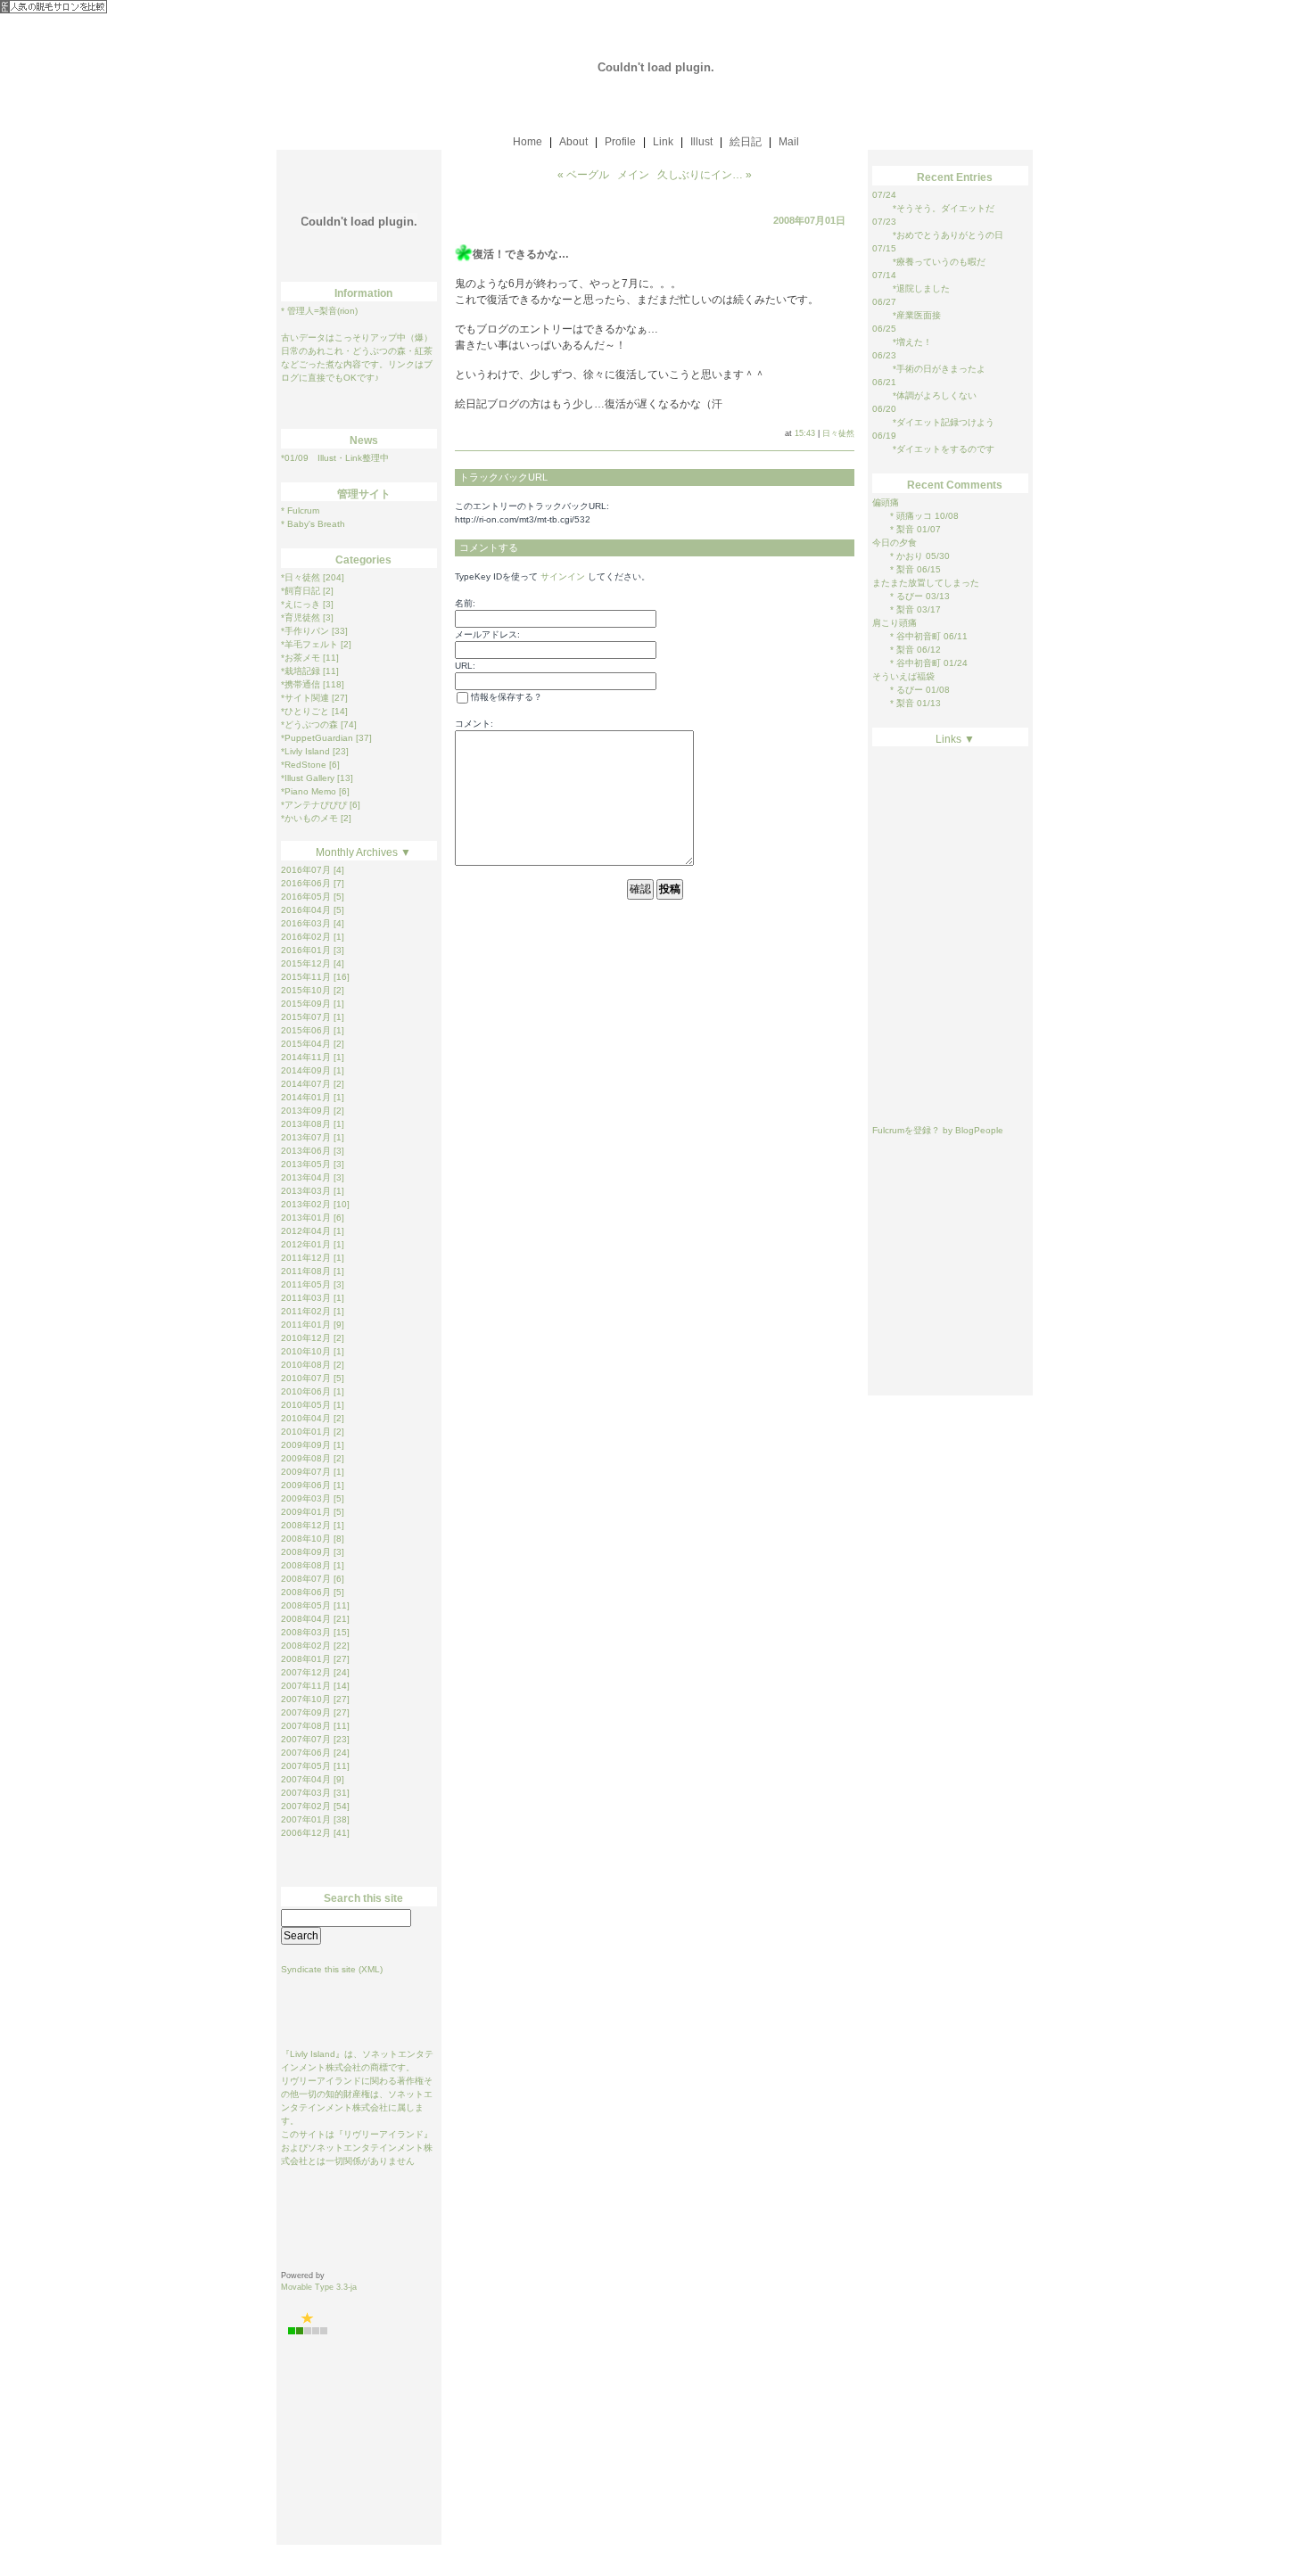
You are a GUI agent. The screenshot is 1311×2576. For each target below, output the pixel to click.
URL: (465, 666)
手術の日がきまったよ (941, 369)
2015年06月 (306, 1030)
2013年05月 (306, 1164)
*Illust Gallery (308, 778)
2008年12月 (306, 1525)
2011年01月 (306, 1325)
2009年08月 (306, 1458)
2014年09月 (306, 1070)
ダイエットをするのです (945, 449)
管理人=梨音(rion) (322, 311)
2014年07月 (306, 1084)
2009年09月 (306, 1445)
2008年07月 (306, 1579)
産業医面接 (919, 315)
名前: (465, 603)
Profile (620, 142)
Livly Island (313, 2054)
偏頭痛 (886, 502)
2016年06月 (306, 883)
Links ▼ (955, 739)
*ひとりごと (305, 711)
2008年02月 (306, 1646)
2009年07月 (306, 1472)
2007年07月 (306, 1739)
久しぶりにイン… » (705, 175)
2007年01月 (306, 1819)
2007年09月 (306, 1712)
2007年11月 (306, 1686)
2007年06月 (306, 1753)
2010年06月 (306, 1391)
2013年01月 (306, 1218)
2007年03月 (306, 1793)
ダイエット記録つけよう (945, 422)
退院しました (923, 288)
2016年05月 (306, 897)
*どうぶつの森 (309, 724)
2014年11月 (306, 1057)
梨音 (904, 529)
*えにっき (301, 604)
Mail (789, 142)
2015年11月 (306, 977)
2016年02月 (306, 937)
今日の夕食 (895, 543)
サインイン (563, 576)
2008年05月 (306, 1605)
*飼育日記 (301, 591)
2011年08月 (306, 1271)
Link (663, 142)
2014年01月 (306, 1097)
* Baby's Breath (313, 524)
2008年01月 (306, 1659)
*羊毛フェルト (309, 644)
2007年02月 (306, 1806)
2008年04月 (306, 1619)
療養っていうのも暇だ (941, 262)
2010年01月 (306, 1432)
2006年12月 (306, 1833)
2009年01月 (306, 1512)
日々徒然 (838, 433)
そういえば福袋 (903, 676)
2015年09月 (306, 1004)
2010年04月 (306, 1418)
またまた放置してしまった (926, 583)
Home (528, 142)
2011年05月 (306, 1284)
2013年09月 (306, 1111)
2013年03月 (306, 1191)
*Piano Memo (309, 791)
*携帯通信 (301, 684)
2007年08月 (306, 1726)
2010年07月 (306, 1378)
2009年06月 (306, 1485)
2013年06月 (306, 1151)
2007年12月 (306, 1672)
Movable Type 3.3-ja (319, 2287)
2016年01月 (306, 950)
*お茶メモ (301, 658)
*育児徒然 (301, 617)
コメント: (474, 724)
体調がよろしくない (936, 395)
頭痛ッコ (913, 516)
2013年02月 (306, 1204)
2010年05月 (306, 1405)
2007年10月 (306, 1699)
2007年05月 (306, 1766)
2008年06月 (306, 1592)
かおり (908, 556)
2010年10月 (306, 1351)
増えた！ (914, 342)
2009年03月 (306, 1498)
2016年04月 (306, 910)
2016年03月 (306, 923)
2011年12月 (306, 1258)
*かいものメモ (309, 818)
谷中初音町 (917, 636)
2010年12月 (306, 1338)
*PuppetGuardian (317, 738)
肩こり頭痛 (895, 623)
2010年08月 (306, 1365)
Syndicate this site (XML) (332, 1969)
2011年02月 (306, 1311)
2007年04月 (306, 1779)
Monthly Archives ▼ (363, 852)
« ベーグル (583, 175)
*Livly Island (305, 751)
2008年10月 (306, 1539)
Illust (701, 142)
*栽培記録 (301, 671)
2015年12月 (306, 963)
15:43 (805, 433)
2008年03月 (306, 1632)
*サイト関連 (305, 698)
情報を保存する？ (505, 697)
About (573, 142)
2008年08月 (306, 1565)
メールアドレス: (487, 634)
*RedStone (304, 765)
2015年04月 (306, 1044)
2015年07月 (306, 1017)
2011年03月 (306, 1298)
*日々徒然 (301, 577)
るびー (908, 596)
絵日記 (746, 142)
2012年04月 (306, 1231)
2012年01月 (306, 1244)
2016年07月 (306, 870)
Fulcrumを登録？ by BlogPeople (938, 1130)
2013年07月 (306, 1137)
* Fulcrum (300, 510)
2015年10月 (306, 990)
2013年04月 (306, 1177)
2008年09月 (306, 1552)
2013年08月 (306, 1124)
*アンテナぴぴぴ (314, 805)
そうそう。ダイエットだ (945, 208)
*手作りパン (305, 631)
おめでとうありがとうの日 (950, 235)
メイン (633, 175)
